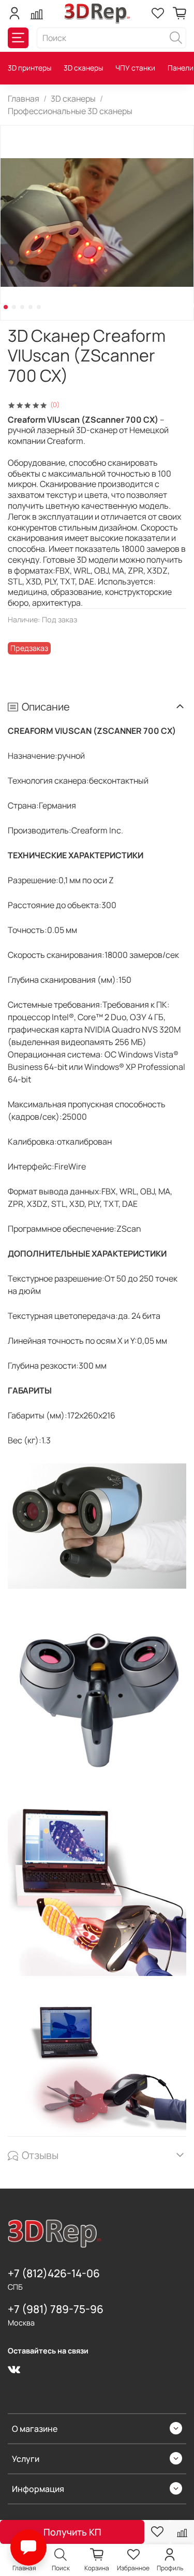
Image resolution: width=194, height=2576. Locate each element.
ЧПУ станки (135, 68)
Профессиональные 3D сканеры (70, 111)
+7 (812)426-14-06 (54, 2273)
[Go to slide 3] (22, 307)
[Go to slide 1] (6, 307)
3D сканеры (83, 68)
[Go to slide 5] (39, 307)
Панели (181, 68)
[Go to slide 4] (31, 307)
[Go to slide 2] (14, 307)
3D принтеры (29, 68)
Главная (24, 99)
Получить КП (72, 2532)
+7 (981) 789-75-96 (56, 2309)
